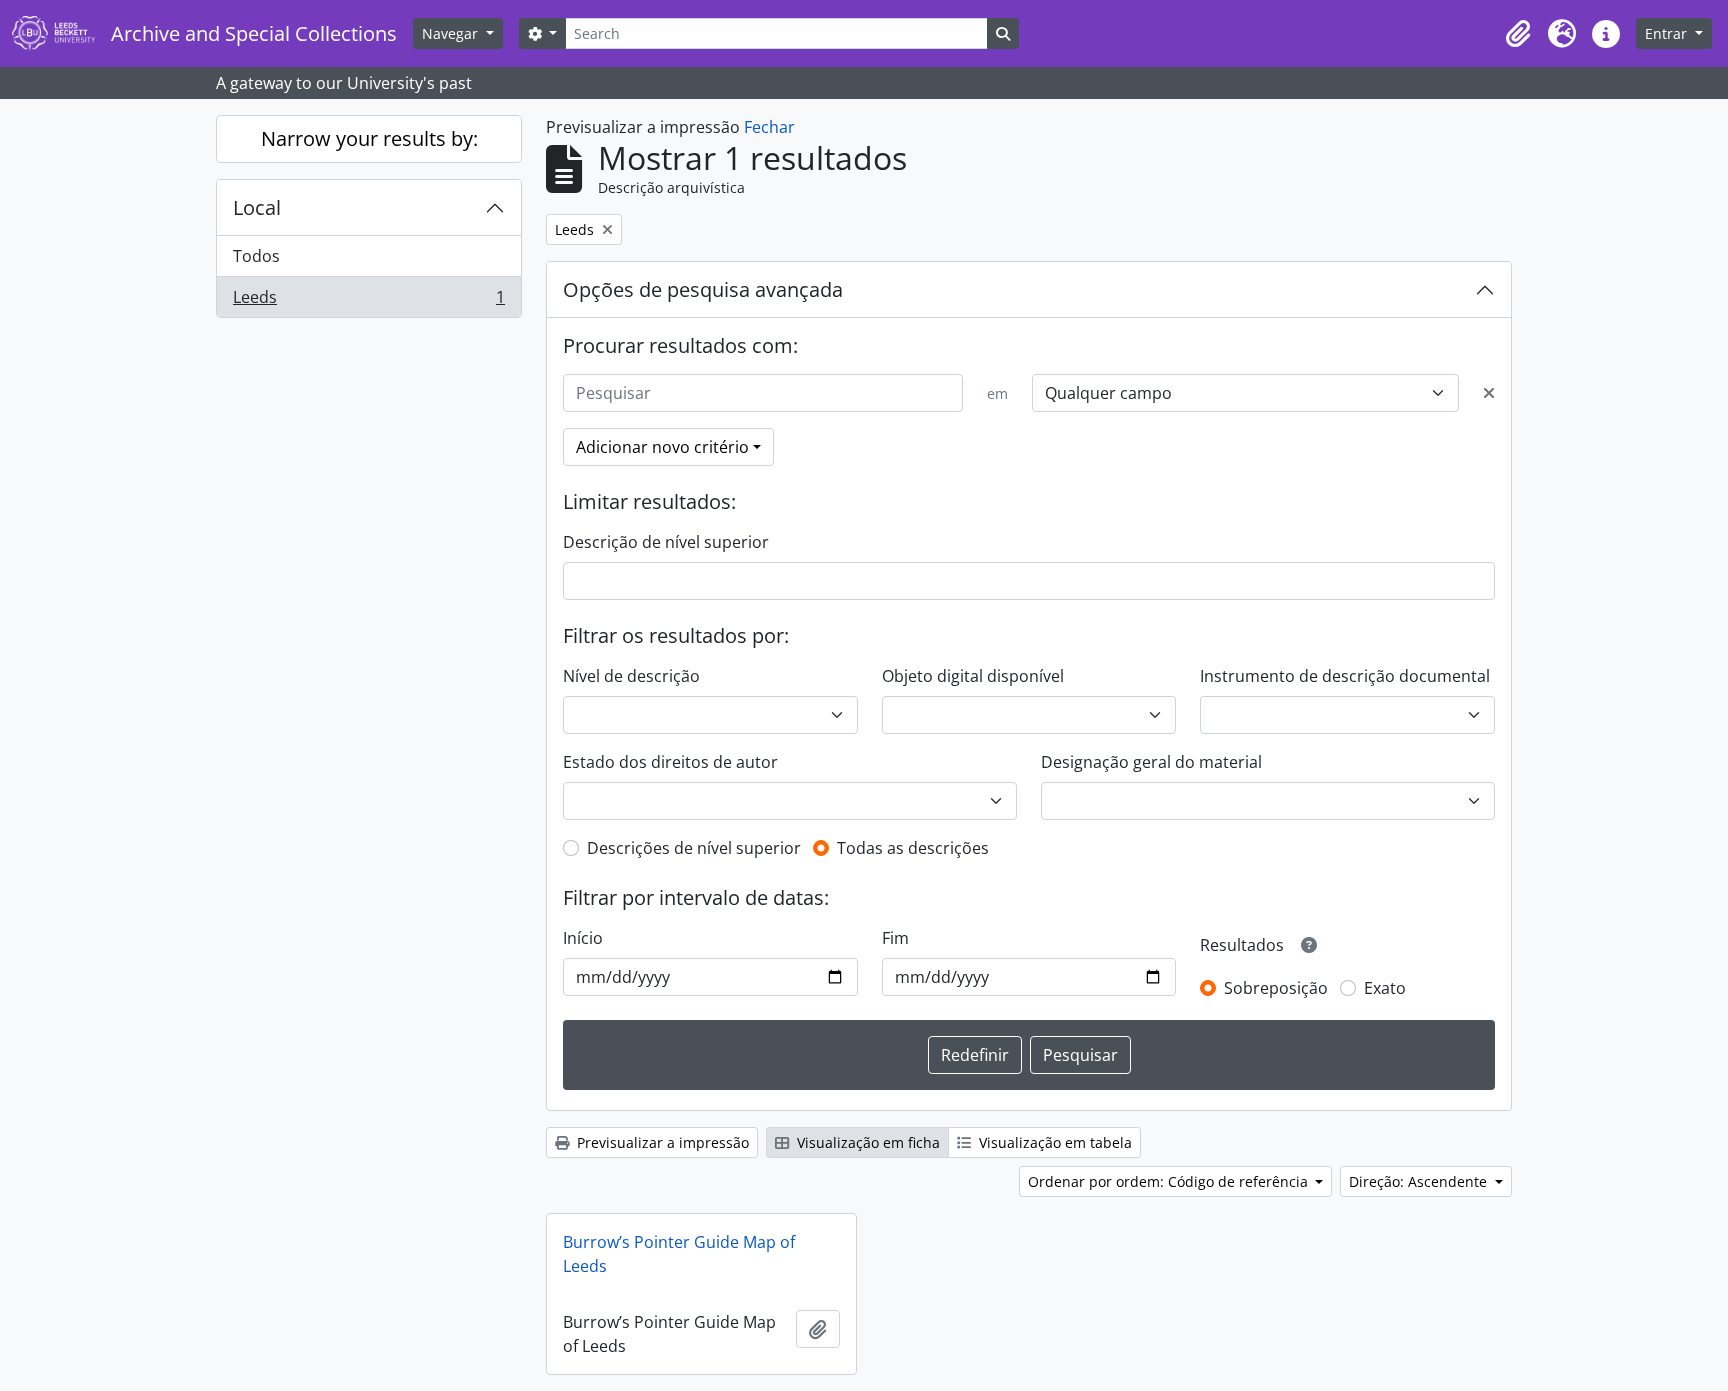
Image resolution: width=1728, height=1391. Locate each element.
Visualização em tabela (1053, 1142)
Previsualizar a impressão (661, 1142)
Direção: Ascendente (1420, 1181)
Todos (256, 256)
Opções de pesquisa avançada (703, 289)
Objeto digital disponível (973, 676)
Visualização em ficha (866, 1142)
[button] (1518, 34)
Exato (1385, 988)
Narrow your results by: (369, 138)
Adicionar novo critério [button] (662, 447)
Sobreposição (1276, 988)
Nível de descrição (631, 676)
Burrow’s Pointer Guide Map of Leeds (679, 1254)
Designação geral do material (1151, 762)
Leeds (368, 301)
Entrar (1668, 33)
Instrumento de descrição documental (1345, 676)
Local (257, 207)
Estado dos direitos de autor (670, 762)
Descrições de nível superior (694, 848)
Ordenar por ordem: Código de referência (1170, 1181)
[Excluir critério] (1489, 393)
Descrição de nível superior (666, 542)
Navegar (452, 33)
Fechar (769, 127)
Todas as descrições (913, 848)
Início (583, 938)
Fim (895, 938)
